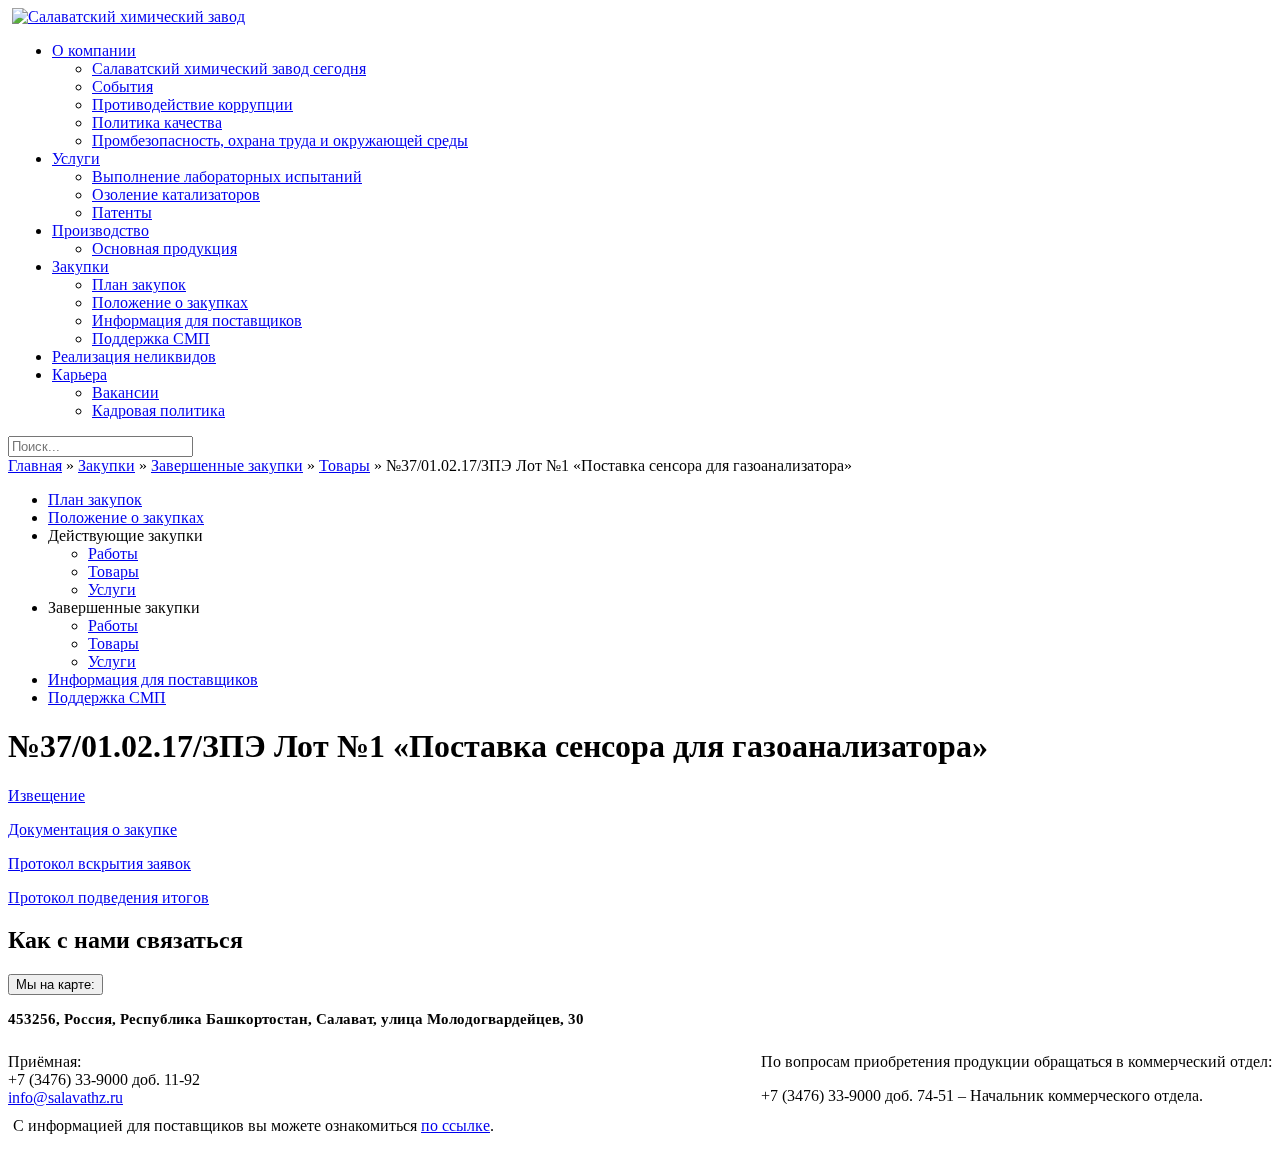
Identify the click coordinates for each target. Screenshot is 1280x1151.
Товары (344, 465)
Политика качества (157, 122)
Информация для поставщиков (197, 320)
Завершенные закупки (227, 465)
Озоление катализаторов (176, 194)
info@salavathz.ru (65, 1097)
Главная (35, 465)
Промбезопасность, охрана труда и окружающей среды (280, 140)
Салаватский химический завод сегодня (229, 68)
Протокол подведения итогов (108, 897)
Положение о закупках (170, 302)
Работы (113, 553)
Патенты (122, 212)
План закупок (139, 284)
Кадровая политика (158, 410)
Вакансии (125, 392)
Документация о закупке (92, 829)
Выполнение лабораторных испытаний (227, 176)
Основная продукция (164, 248)
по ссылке (455, 1125)
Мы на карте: (55, 984)
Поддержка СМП (151, 338)
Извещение (46, 795)
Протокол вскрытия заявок (99, 863)
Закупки (106, 465)
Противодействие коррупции (192, 104)
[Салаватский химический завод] (128, 16)
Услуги (112, 589)
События (122, 86)
